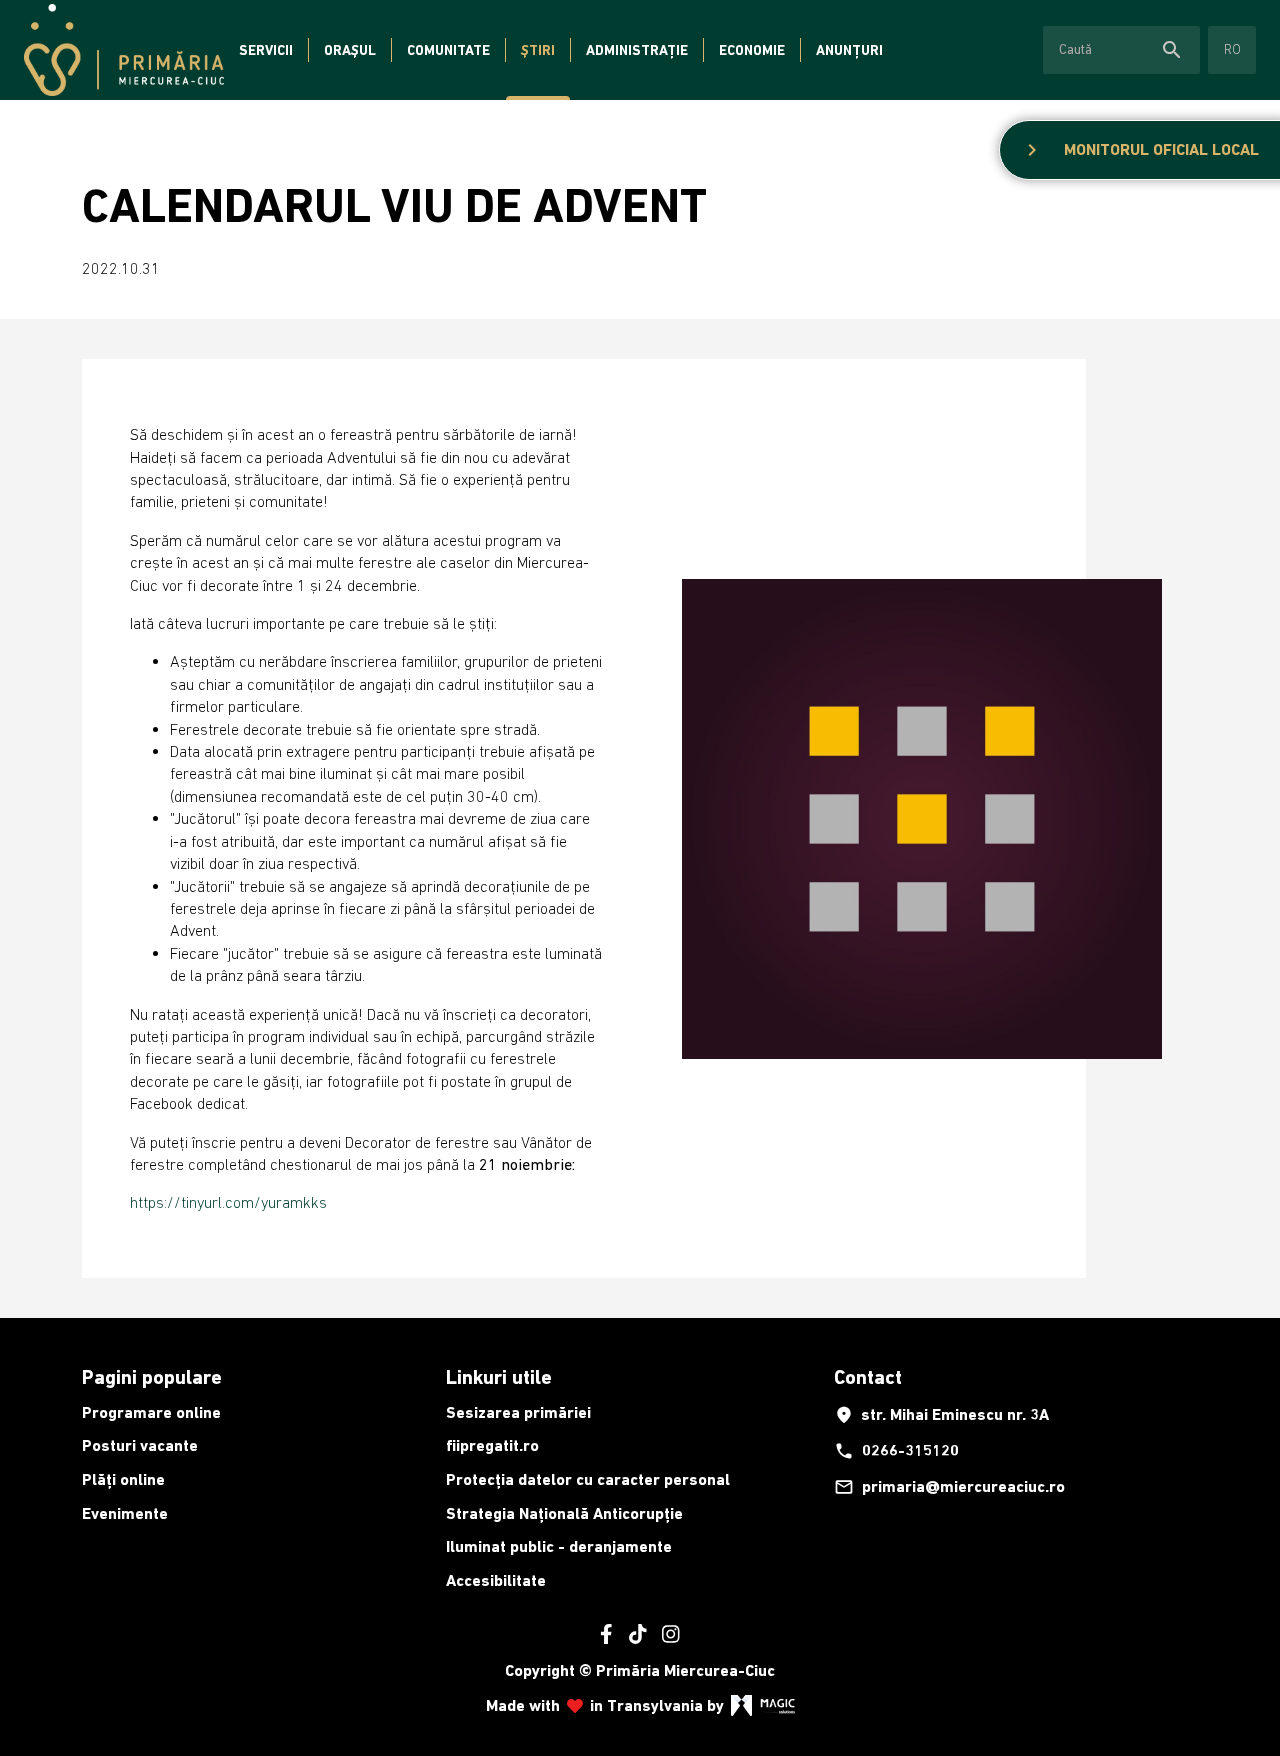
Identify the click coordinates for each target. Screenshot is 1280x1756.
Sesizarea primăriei (518, 1412)
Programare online (151, 1412)
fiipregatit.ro (492, 1445)
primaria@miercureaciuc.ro (949, 1487)
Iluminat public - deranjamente (559, 1546)
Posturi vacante (140, 1445)
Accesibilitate (496, 1580)
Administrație (637, 50)
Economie (752, 50)
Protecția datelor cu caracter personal (588, 1479)
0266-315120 (896, 1451)
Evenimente (125, 1513)
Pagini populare (152, 1377)
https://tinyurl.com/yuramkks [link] (228, 1202)
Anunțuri (849, 50)
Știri (538, 50)
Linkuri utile (499, 1377)
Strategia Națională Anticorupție (564, 1513)
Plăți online (123, 1479)
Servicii (266, 50)
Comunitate (448, 50)
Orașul (350, 50)
